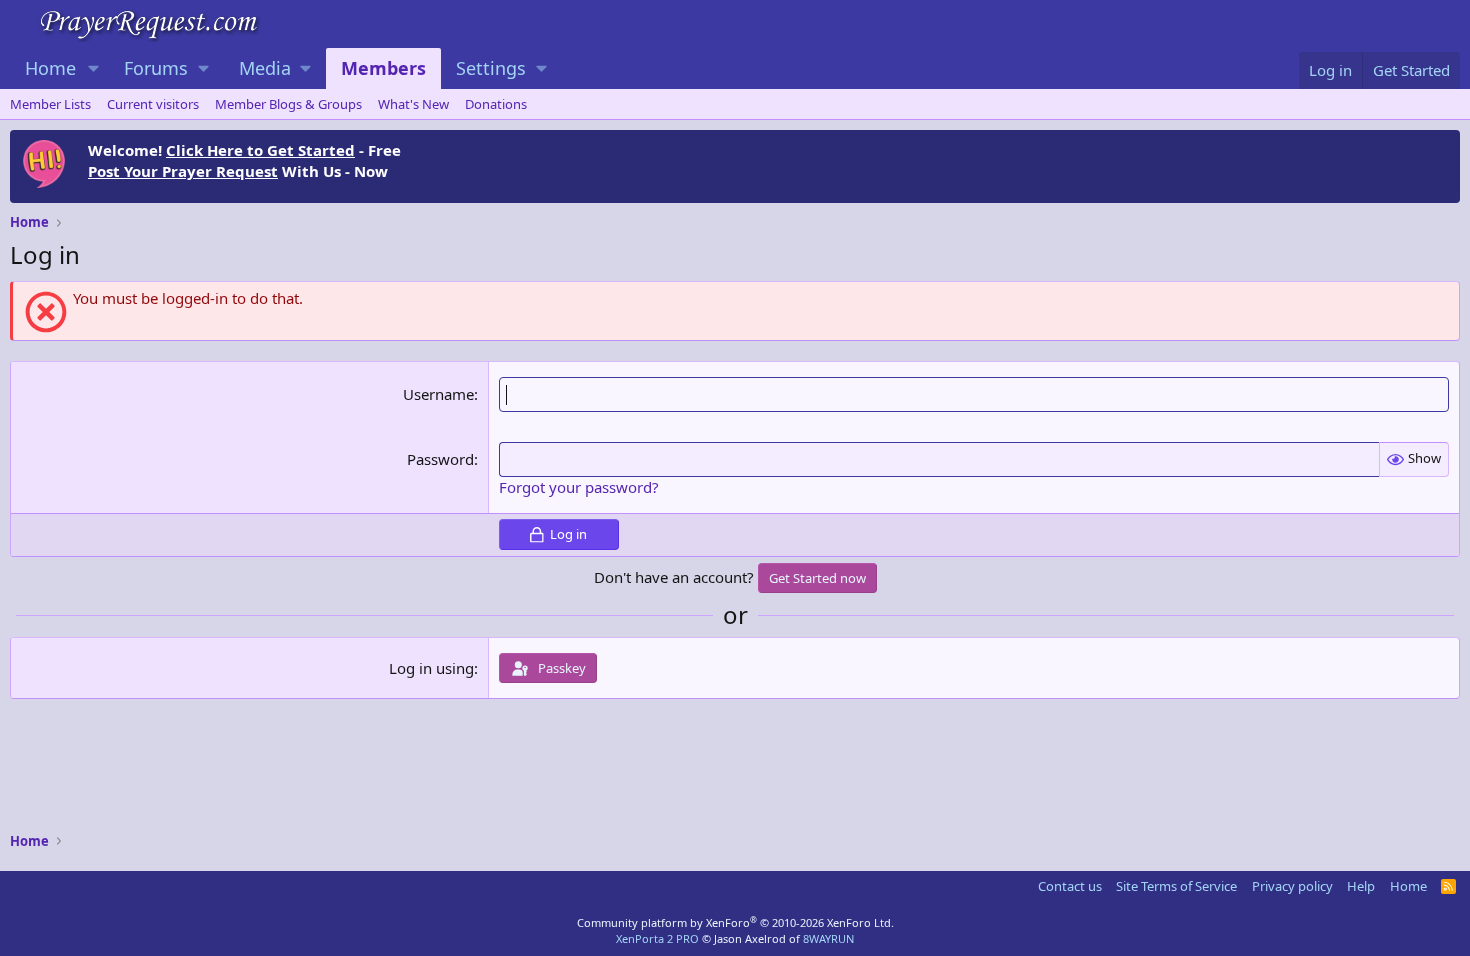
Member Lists (50, 104)
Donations (496, 104)
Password (440, 459)
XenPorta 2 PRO (657, 938)
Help (1361, 886)
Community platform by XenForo (735, 922)
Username (438, 394)
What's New (413, 104)
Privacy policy (1292, 886)
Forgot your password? (579, 487)
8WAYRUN (828, 938)
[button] (94, 68)
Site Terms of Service (1176, 886)
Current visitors (153, 104)
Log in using (431, 668)
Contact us (1070, 886)
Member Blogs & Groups (288, 104)
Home (50, 68)
